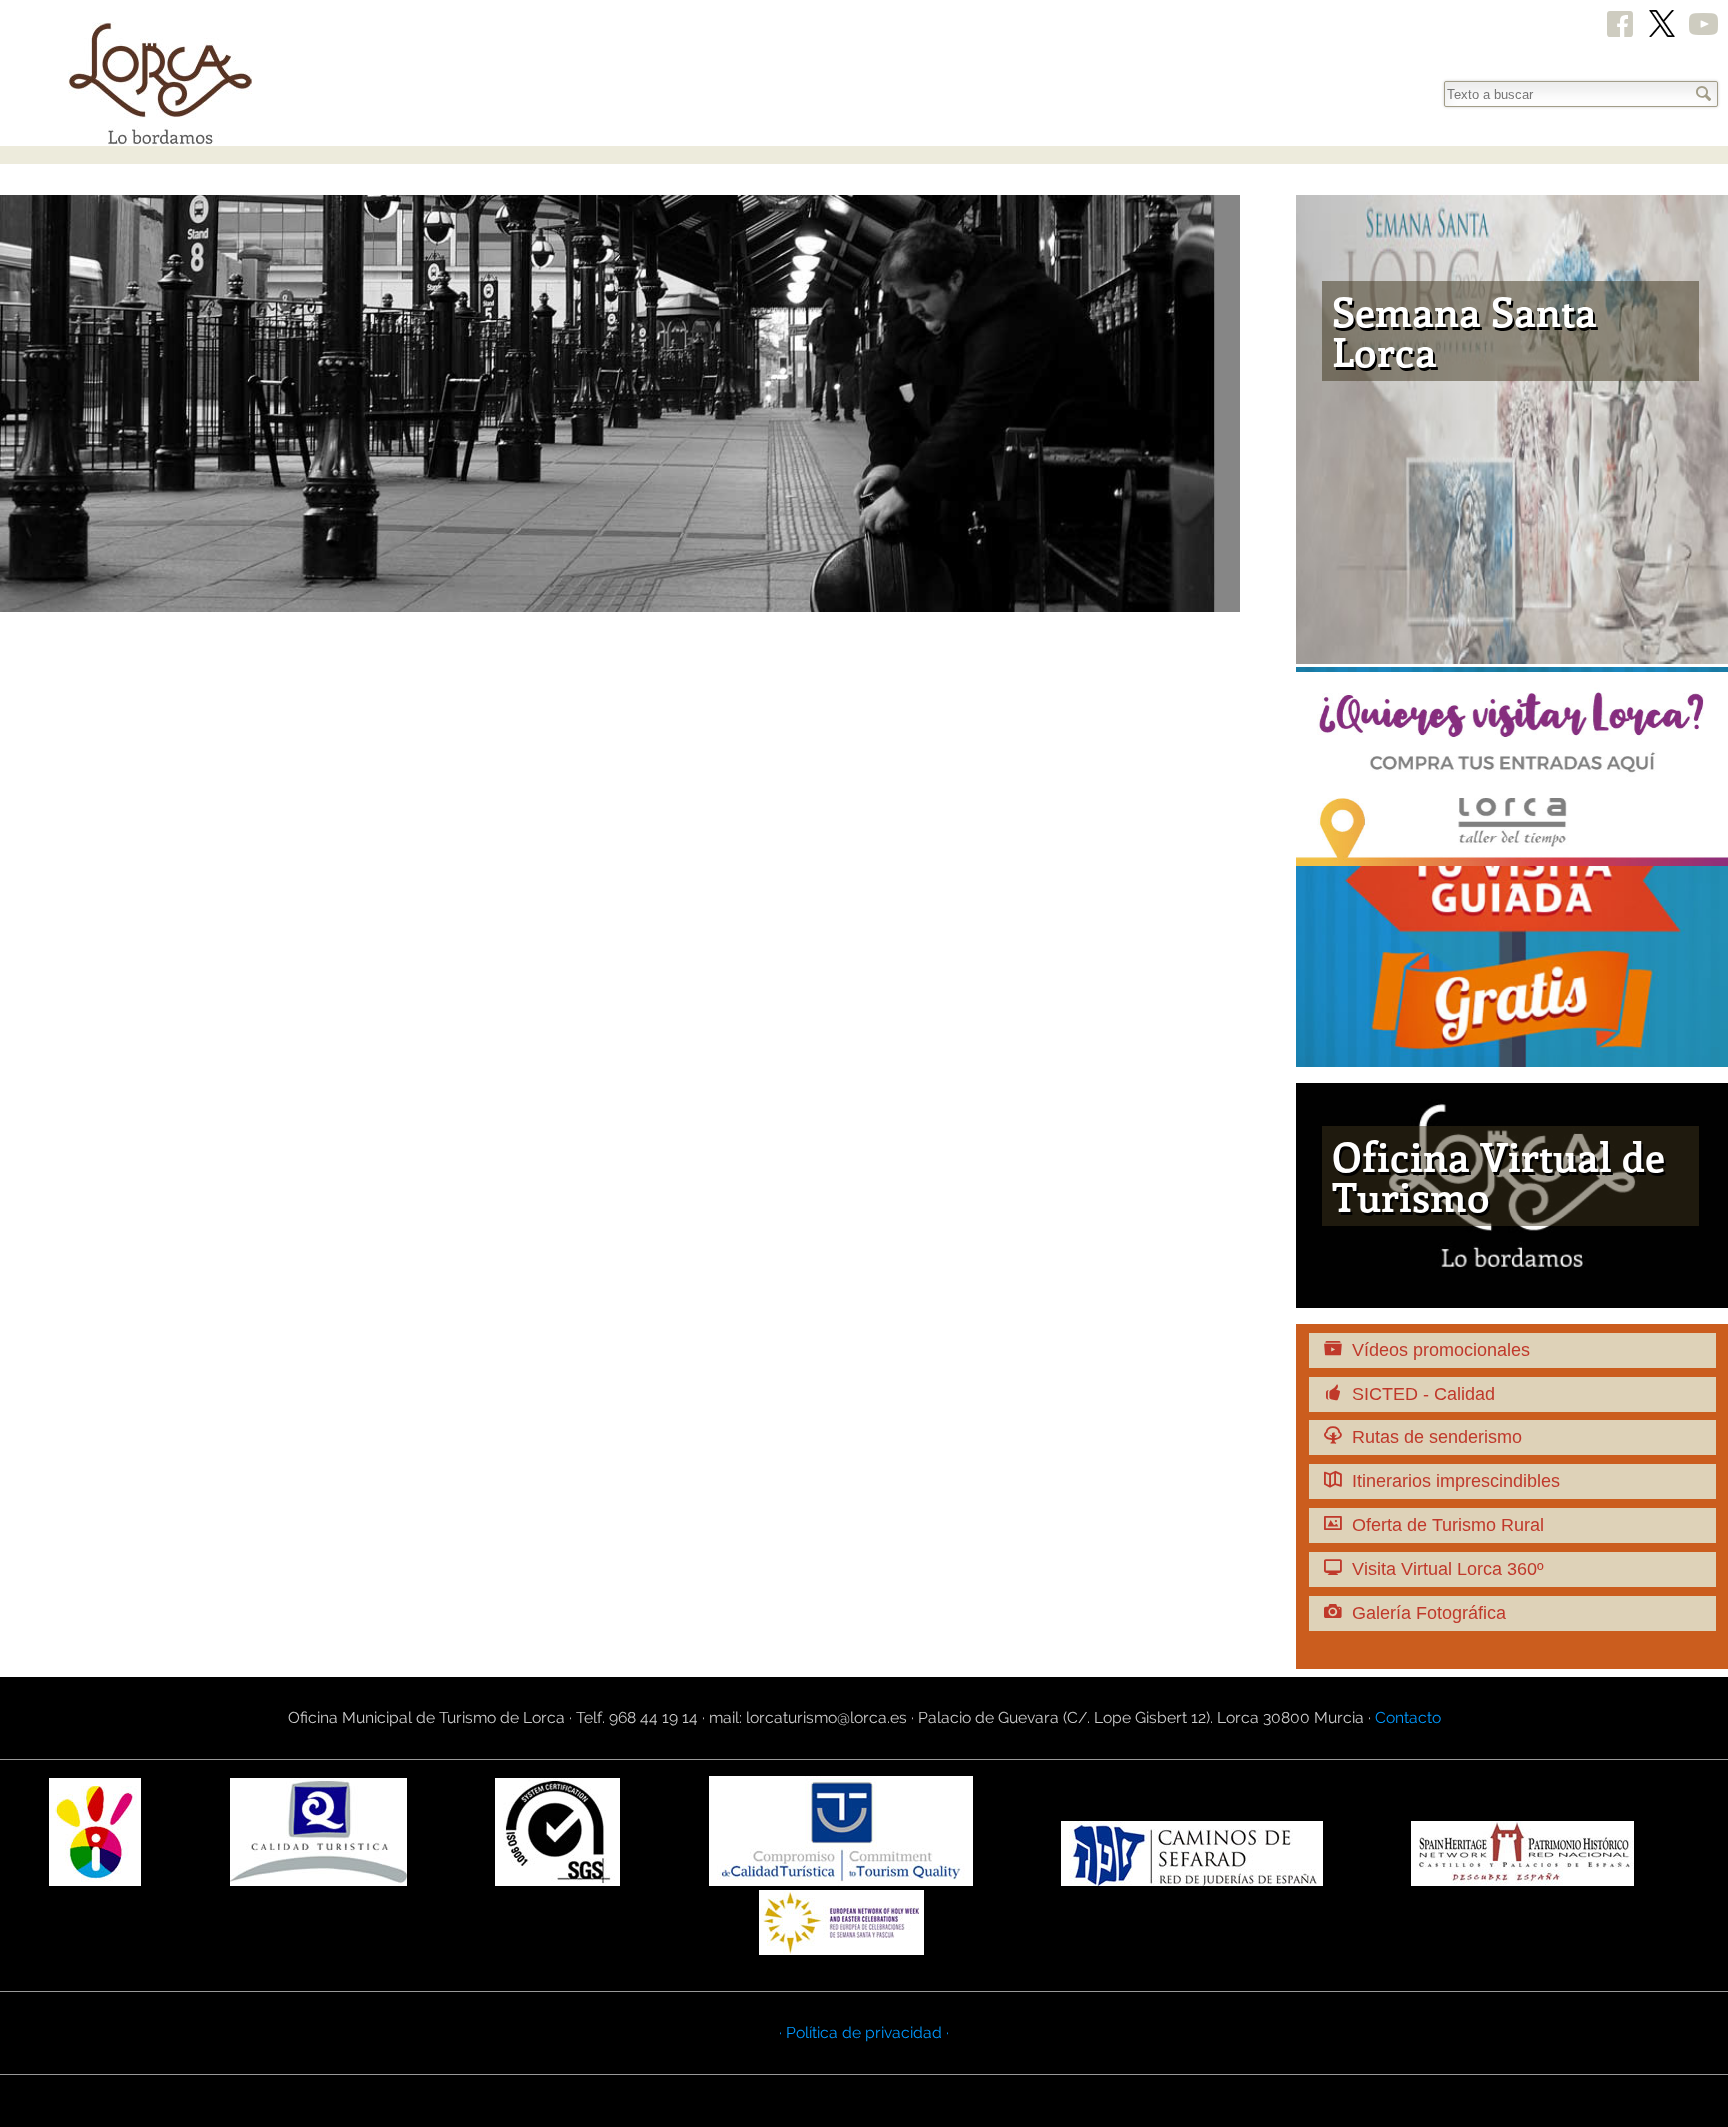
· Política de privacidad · (864, 2032)
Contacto (1408, 1717)
